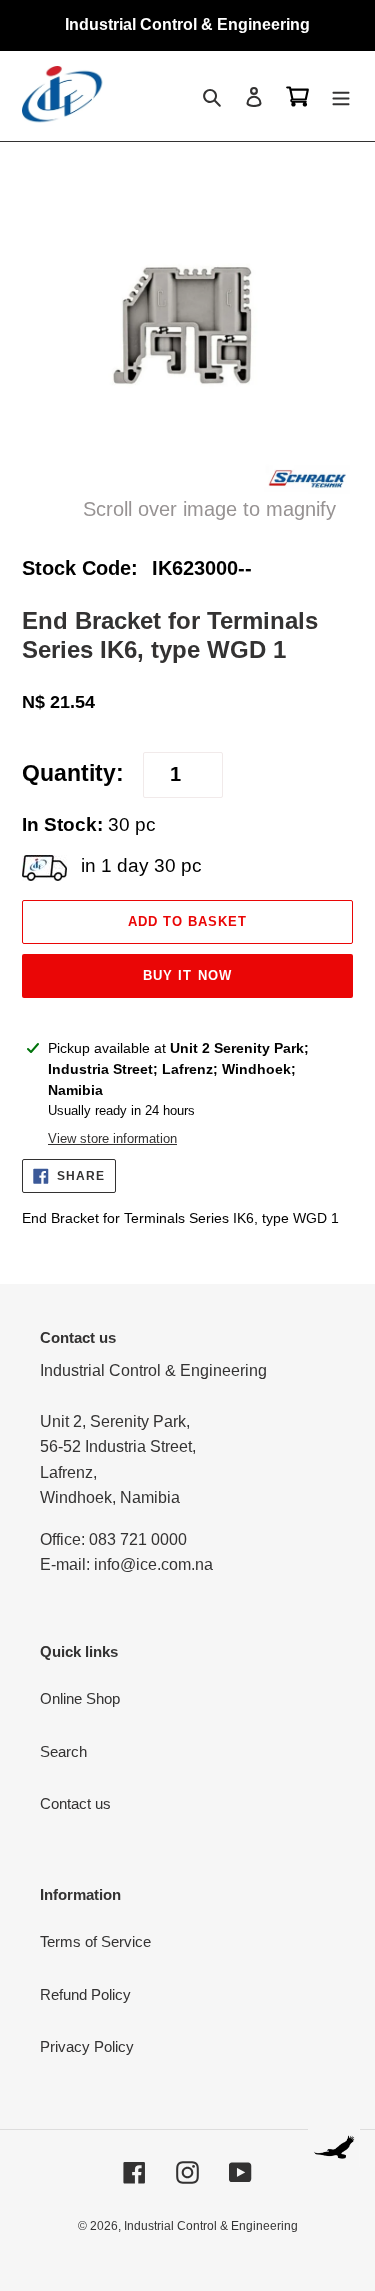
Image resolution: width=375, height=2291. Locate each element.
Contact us (75, 1803)
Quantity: (73, 773)
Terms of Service (95, 1941)
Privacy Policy (87, 2046)
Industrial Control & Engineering (211, 2226)
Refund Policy (85, 1994)
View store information (112, 1138)
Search (63, 1751)
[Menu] (341, 96)
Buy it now (187, 975)
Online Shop (80, 1698)
